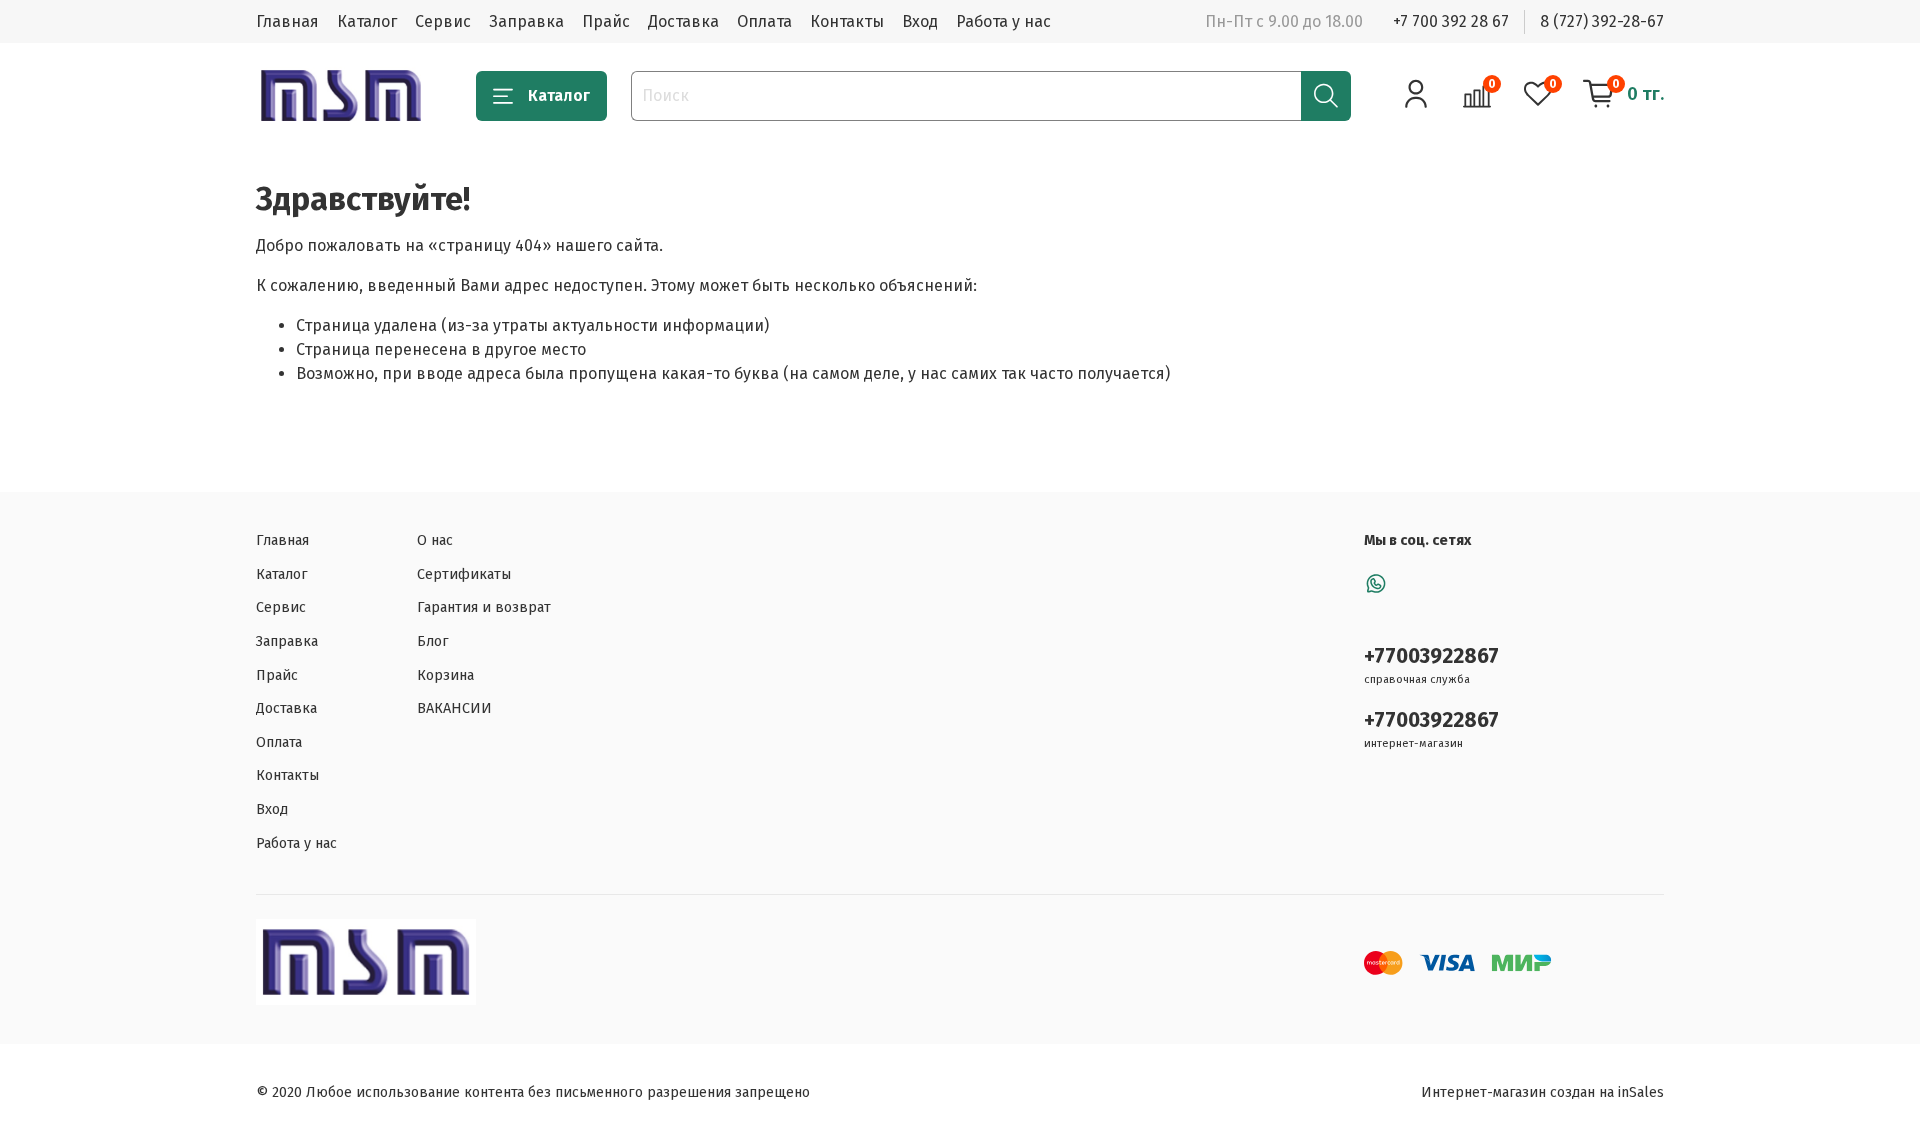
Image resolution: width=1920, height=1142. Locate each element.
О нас (435, 540)
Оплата (764, 21)
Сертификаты (464, 574)
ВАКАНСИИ (454, 708)
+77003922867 (1431, 656)
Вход (920, 21)
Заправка (526, 21)
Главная (287, 21)
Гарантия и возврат (484, 607)
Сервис (443, 21)
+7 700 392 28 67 (1451, 21)
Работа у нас (1003, 21)
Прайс (606, 21)
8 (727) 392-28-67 (1602, 21)
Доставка (683, 21)
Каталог (367, 21)
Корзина (445, 675)
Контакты (847, 21)
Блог (433, 641)
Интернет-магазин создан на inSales (1542, 1092)
